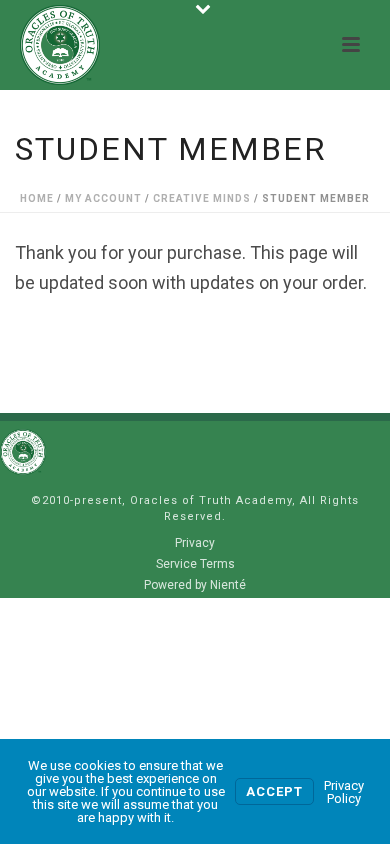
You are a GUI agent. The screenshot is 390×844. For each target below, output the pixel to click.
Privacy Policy (344, 792)
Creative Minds (202, 198)
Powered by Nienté (195, 585)
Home (37, 198)
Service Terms (195, 564)
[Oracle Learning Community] (23, 451)
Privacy (195, 543)
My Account (103, 198)
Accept (274, 791)
